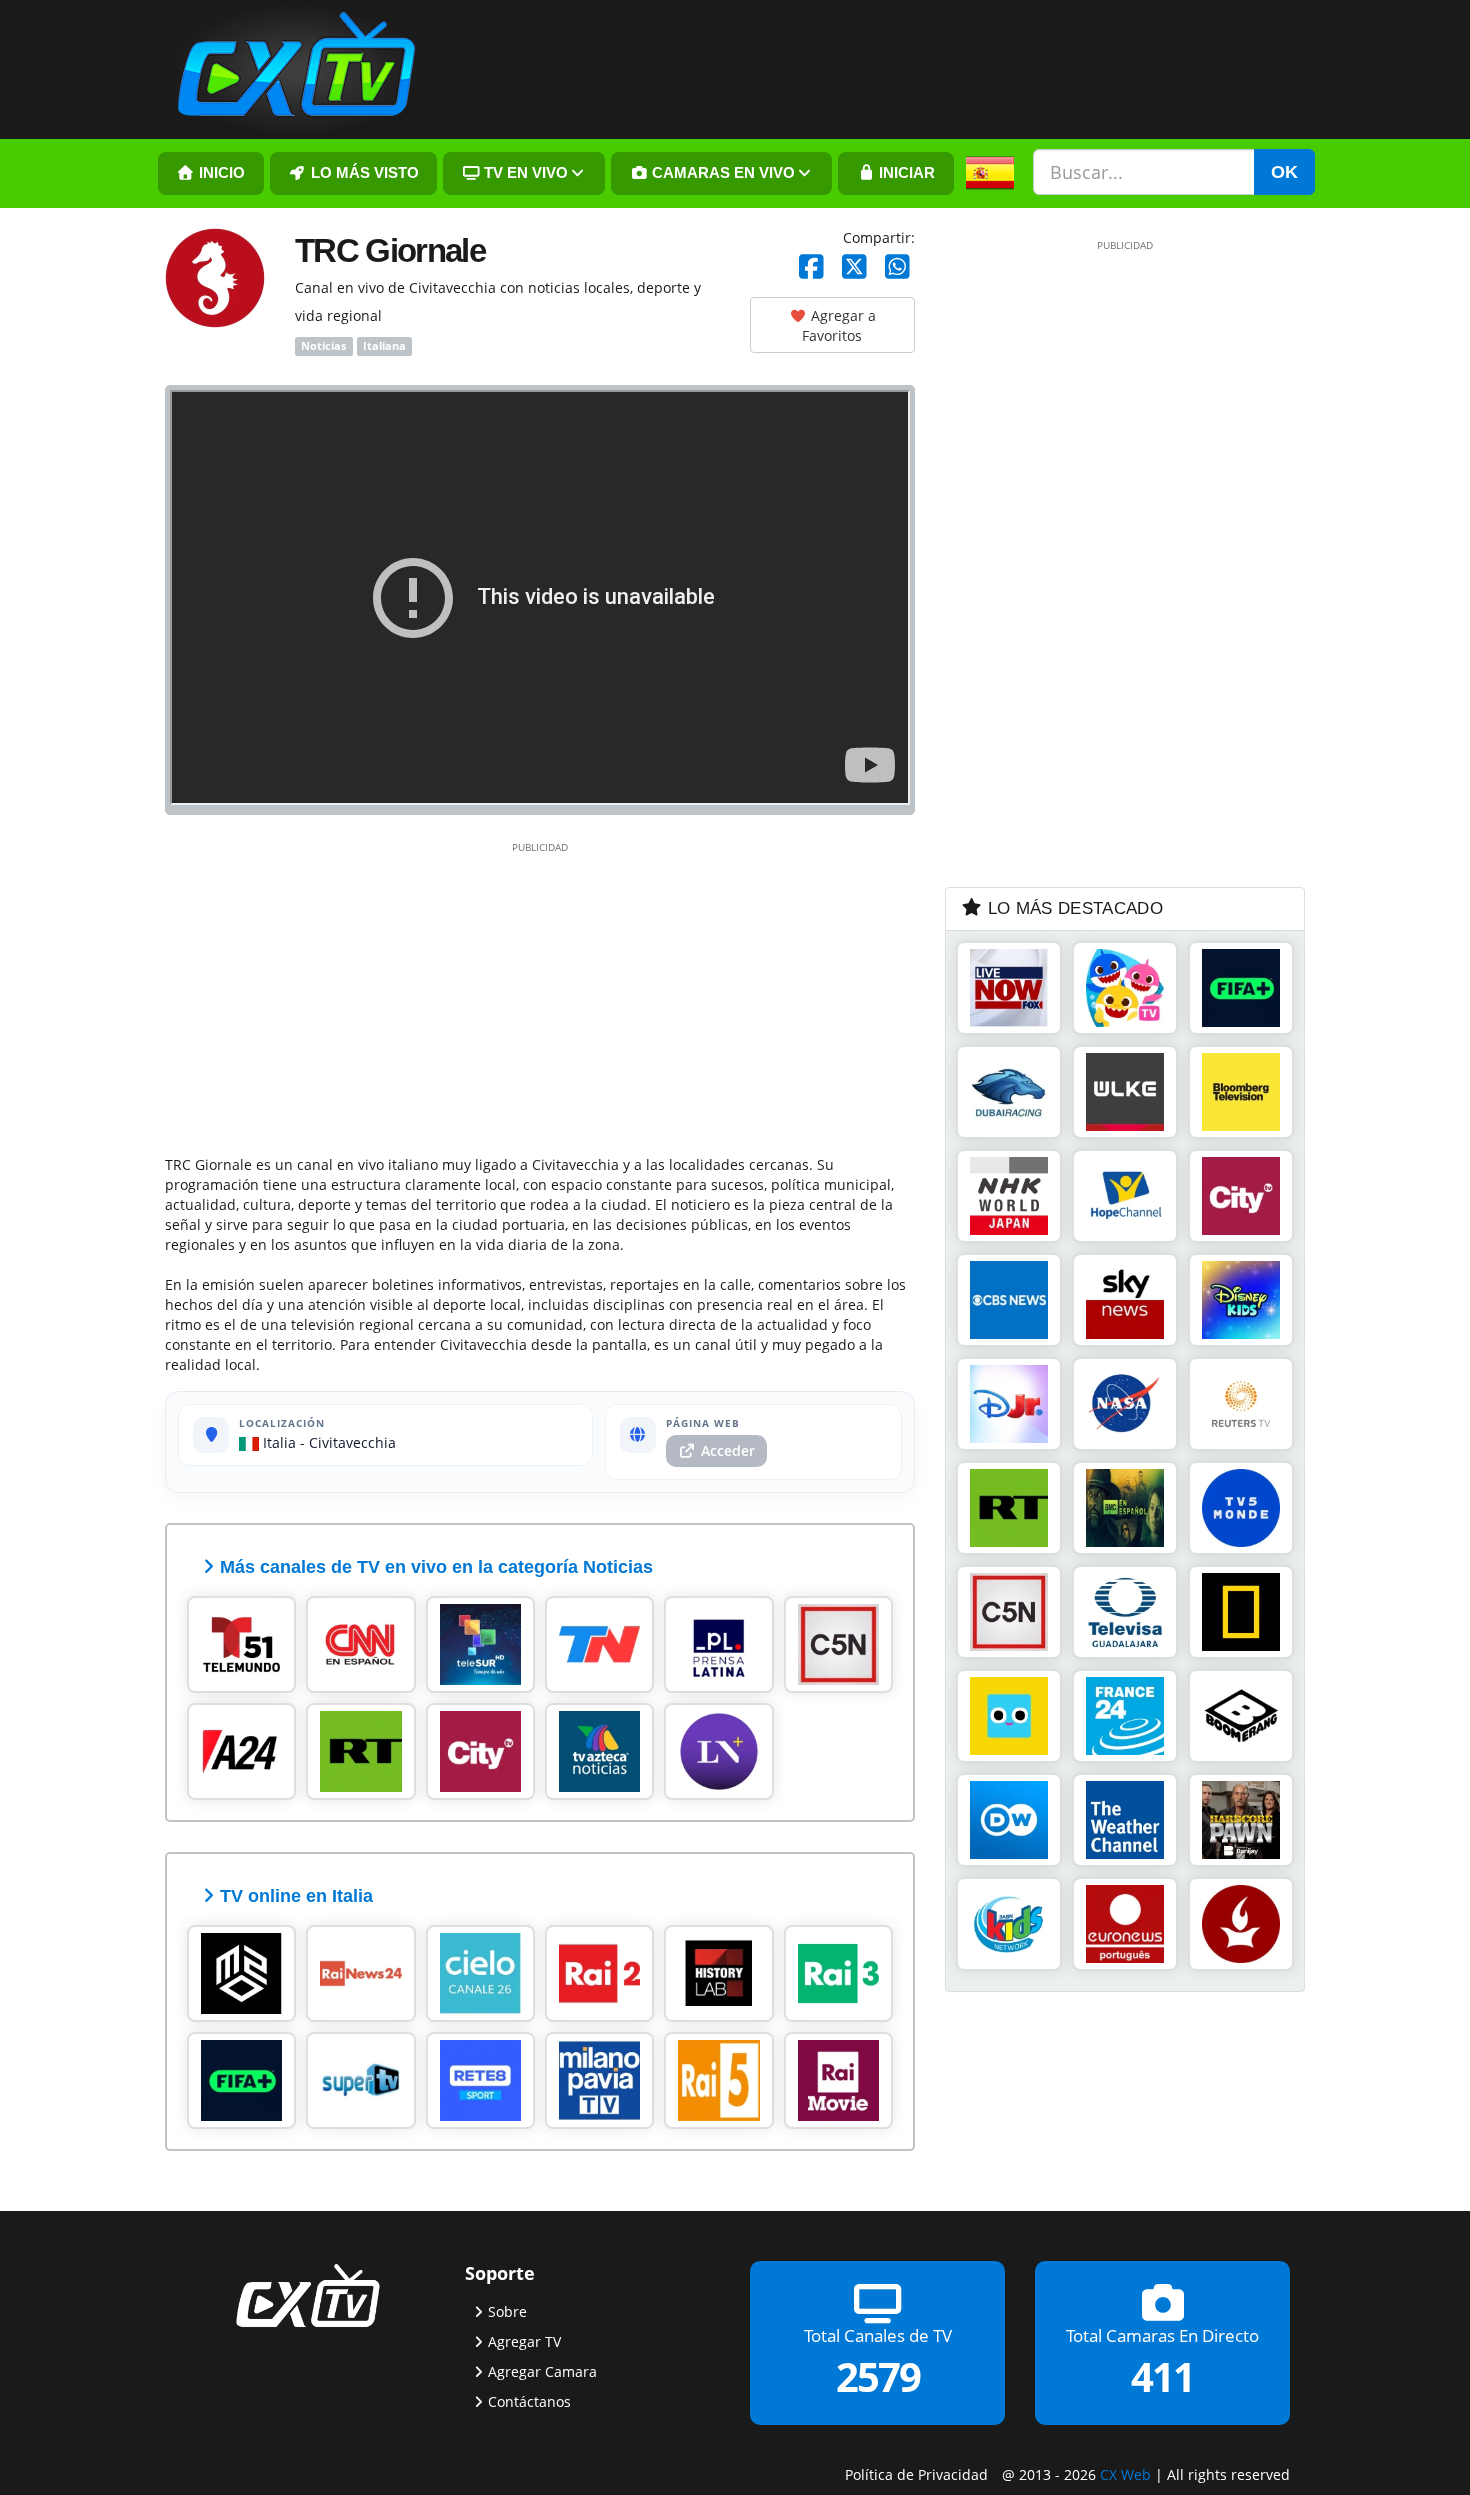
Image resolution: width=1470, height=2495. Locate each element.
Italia (277, 1442)
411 (1162, 2376)
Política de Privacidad (916, 2474)
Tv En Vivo (524, 173)
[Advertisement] (540, 995)
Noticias (323, 346)
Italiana (384, 346)
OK (1284, 172)
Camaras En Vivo (721, 173)
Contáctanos (529, 2401)
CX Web (1125, 2474)
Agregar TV (524, 2341)
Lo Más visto (363, 173)
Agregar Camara (542, 2371)
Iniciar (905, 173)
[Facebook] (811, 267)
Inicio (220, 173)
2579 (878, 2376)
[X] (854, 267)
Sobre (507, 2311)
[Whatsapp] (897, 267)
